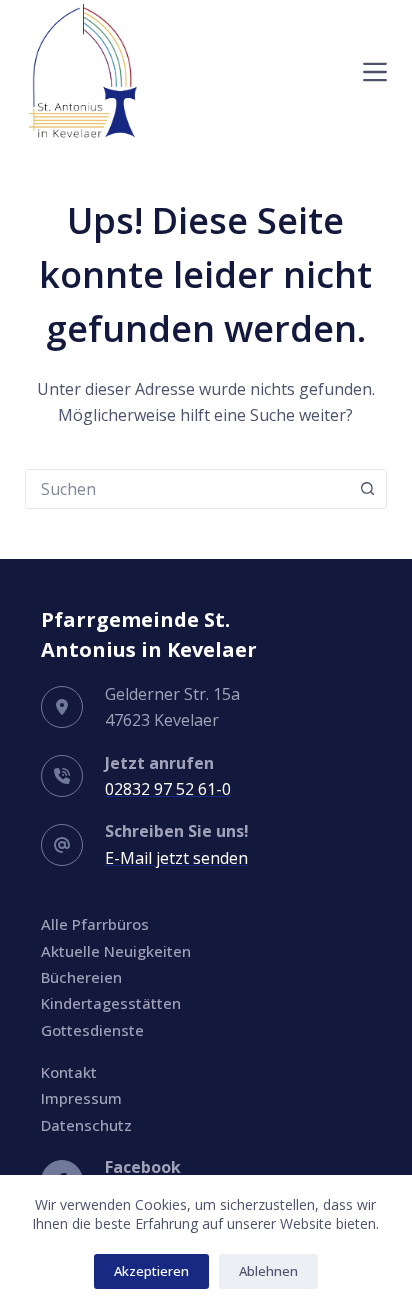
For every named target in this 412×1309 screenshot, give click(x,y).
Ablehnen (268, 1271)
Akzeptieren (151, 1271)
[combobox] (187, 489)
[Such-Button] (367, 489)
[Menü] (375, 72)
